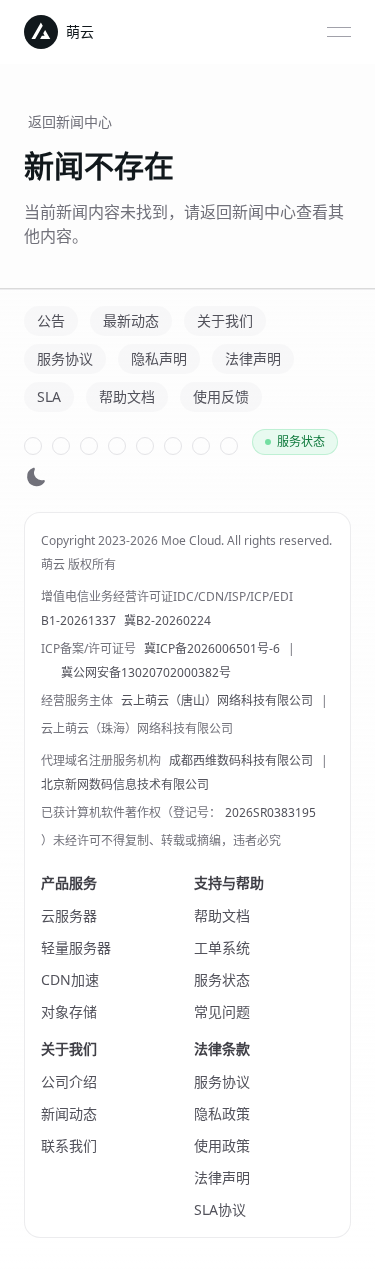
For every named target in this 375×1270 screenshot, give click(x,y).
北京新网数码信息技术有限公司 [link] (125, 785)
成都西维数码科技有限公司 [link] (241, 761)
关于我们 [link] (225, 320)
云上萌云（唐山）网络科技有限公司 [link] (217, 701)
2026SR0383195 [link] (270, 813)
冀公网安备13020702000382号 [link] (146, 673)
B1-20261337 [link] (78, 621)
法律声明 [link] (253, 358)
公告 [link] (51, 320)
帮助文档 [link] (127, 396)
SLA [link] (49, 396)
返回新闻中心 (70, 121)
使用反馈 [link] (221, 396)
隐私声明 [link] (159, 358)
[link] (33, 446)
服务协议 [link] (65, 358)
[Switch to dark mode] (36, 476)
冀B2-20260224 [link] (167, 621)
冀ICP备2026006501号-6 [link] (212, 649)
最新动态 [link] (131, 320)
